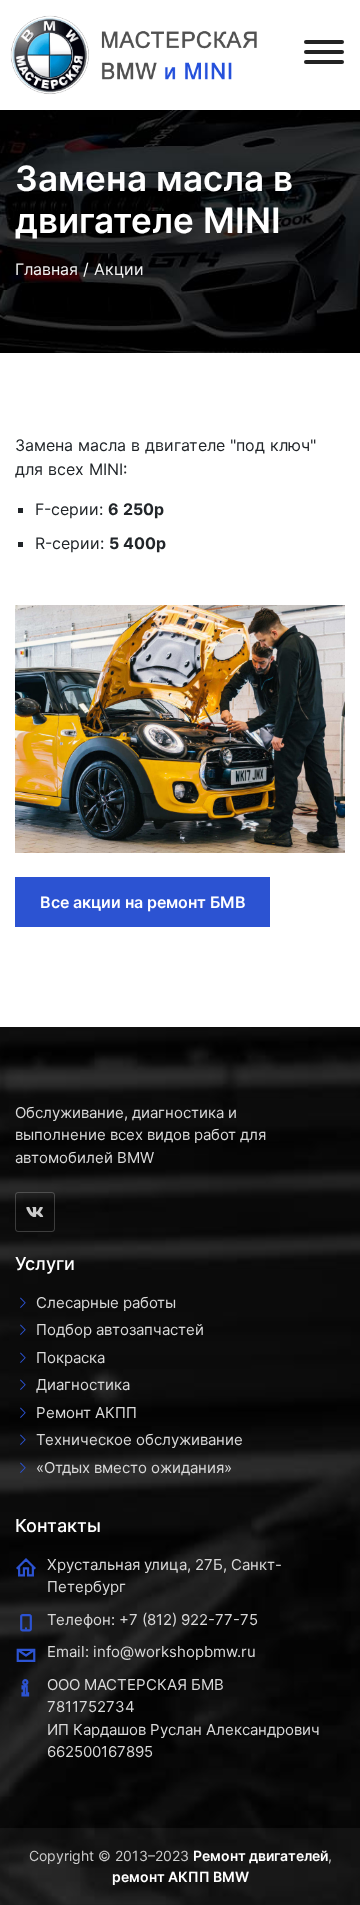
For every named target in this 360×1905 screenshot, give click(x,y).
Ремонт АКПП (86, 1412)
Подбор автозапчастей (120, 1329)
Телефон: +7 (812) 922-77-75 (152, 1619)
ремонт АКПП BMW (180, 1876)
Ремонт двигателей (260, 1855)
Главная (46, 269)
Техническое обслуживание (139, 1439)
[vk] (35, 1212)
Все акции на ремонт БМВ (143, 902)
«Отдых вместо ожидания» (134, 1467)
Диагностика (83, 1384)
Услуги (45, 1263)
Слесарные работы (106, 1302)
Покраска (70, 1357)
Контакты (58, 1525)
